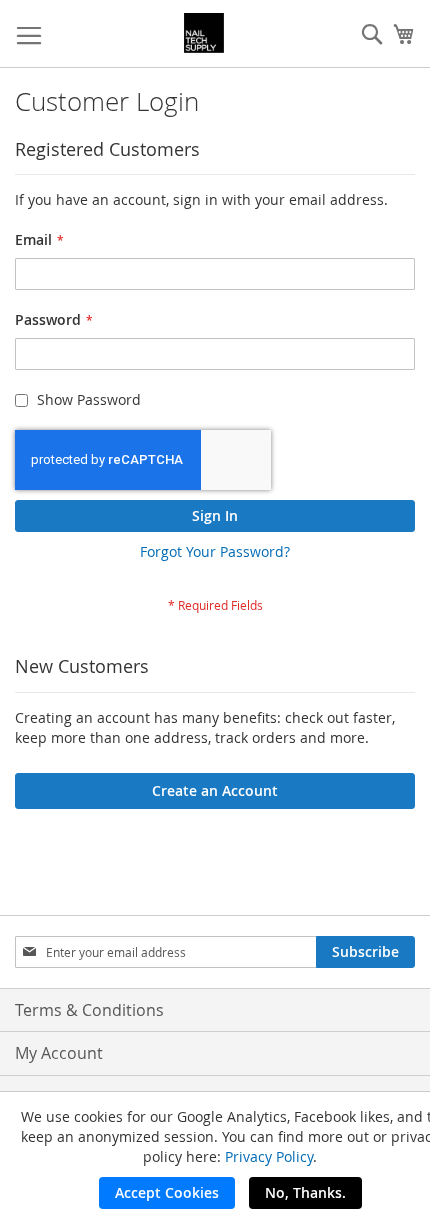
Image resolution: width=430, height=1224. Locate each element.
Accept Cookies (167, 1192)
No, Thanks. (305, 1192)
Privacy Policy (269, 1156)
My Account (59, 1053)
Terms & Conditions (89, 1010)
